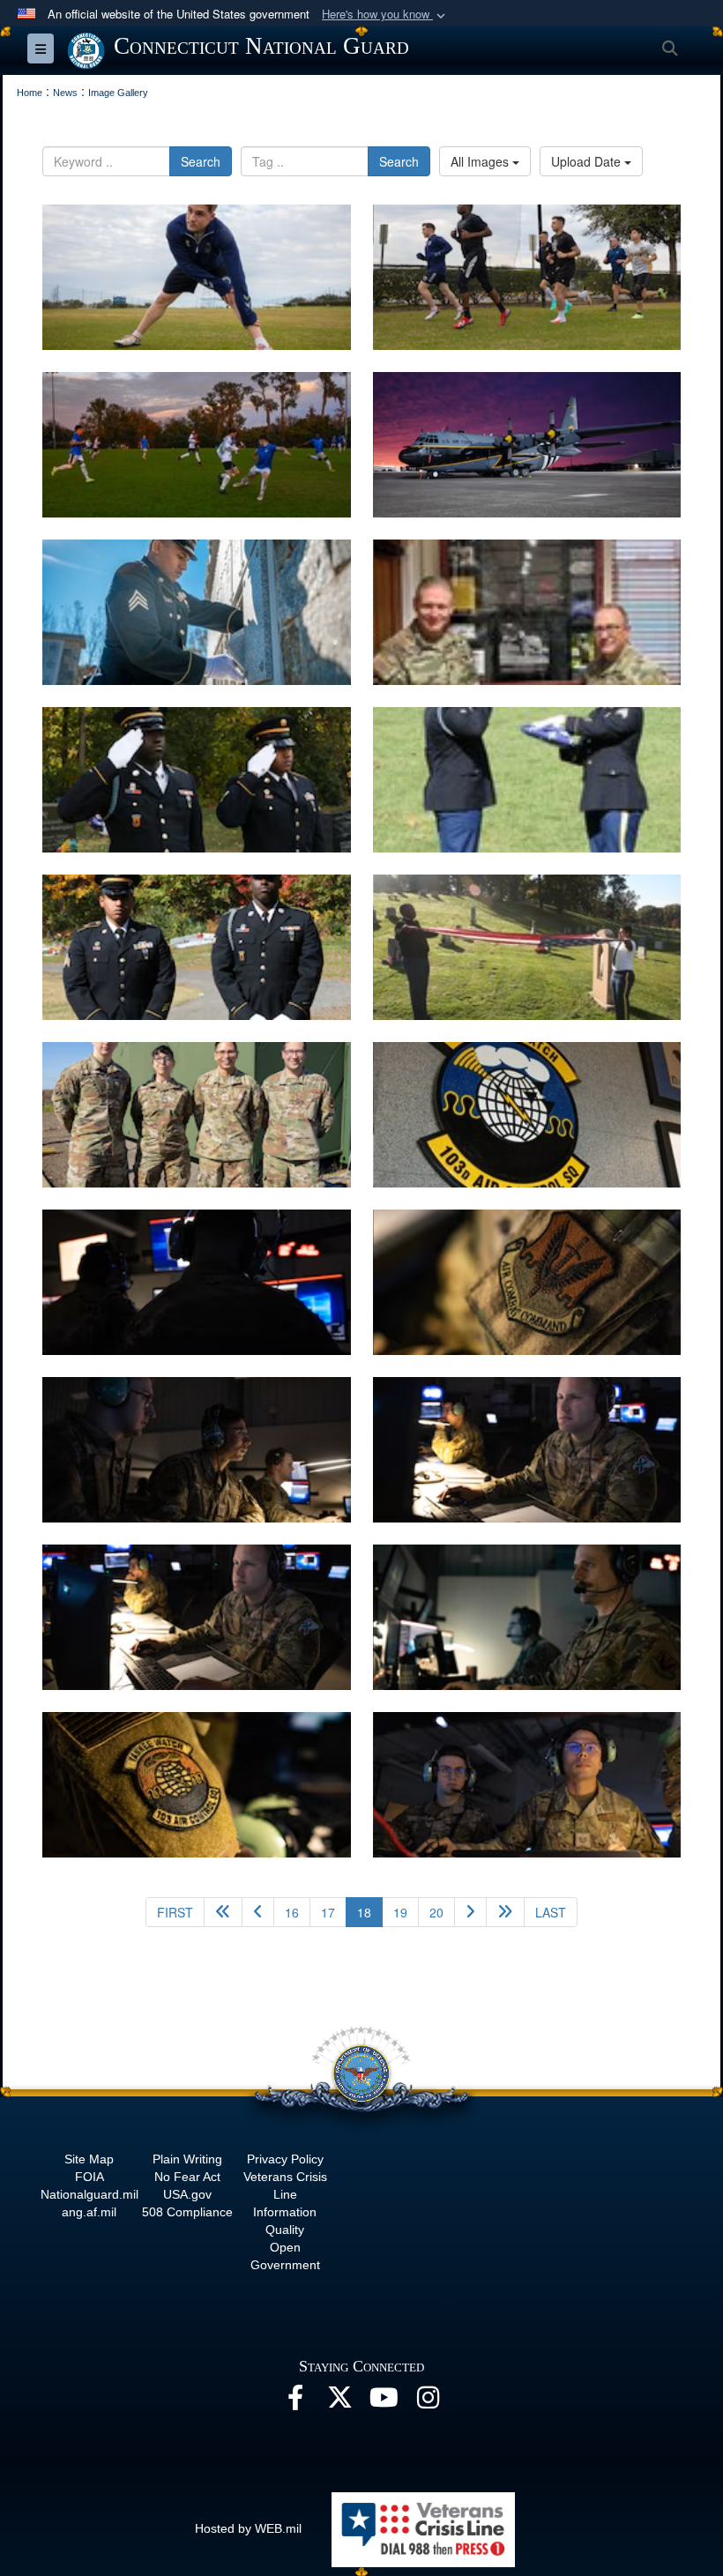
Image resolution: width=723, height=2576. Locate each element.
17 (328, 1912)
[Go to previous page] (258, 1912)
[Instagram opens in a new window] (428, 2402)
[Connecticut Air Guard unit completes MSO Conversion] (197, 1115)
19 (400, 1912)
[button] (385, 15)
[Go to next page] (470, 1912)
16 (292, 1912)
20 (436, 1912)
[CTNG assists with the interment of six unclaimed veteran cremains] (197, 612)
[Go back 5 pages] (223, 1912)
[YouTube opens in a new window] (384, 2402)
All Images (481, 161)
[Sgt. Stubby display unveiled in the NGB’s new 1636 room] (527, 612)
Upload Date (588, 161)
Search (201, 161)
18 (370, 1912)
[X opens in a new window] (339, 2402)
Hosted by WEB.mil (248, 2528)
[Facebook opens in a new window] (295, 2402)
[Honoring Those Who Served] (197, 780)
